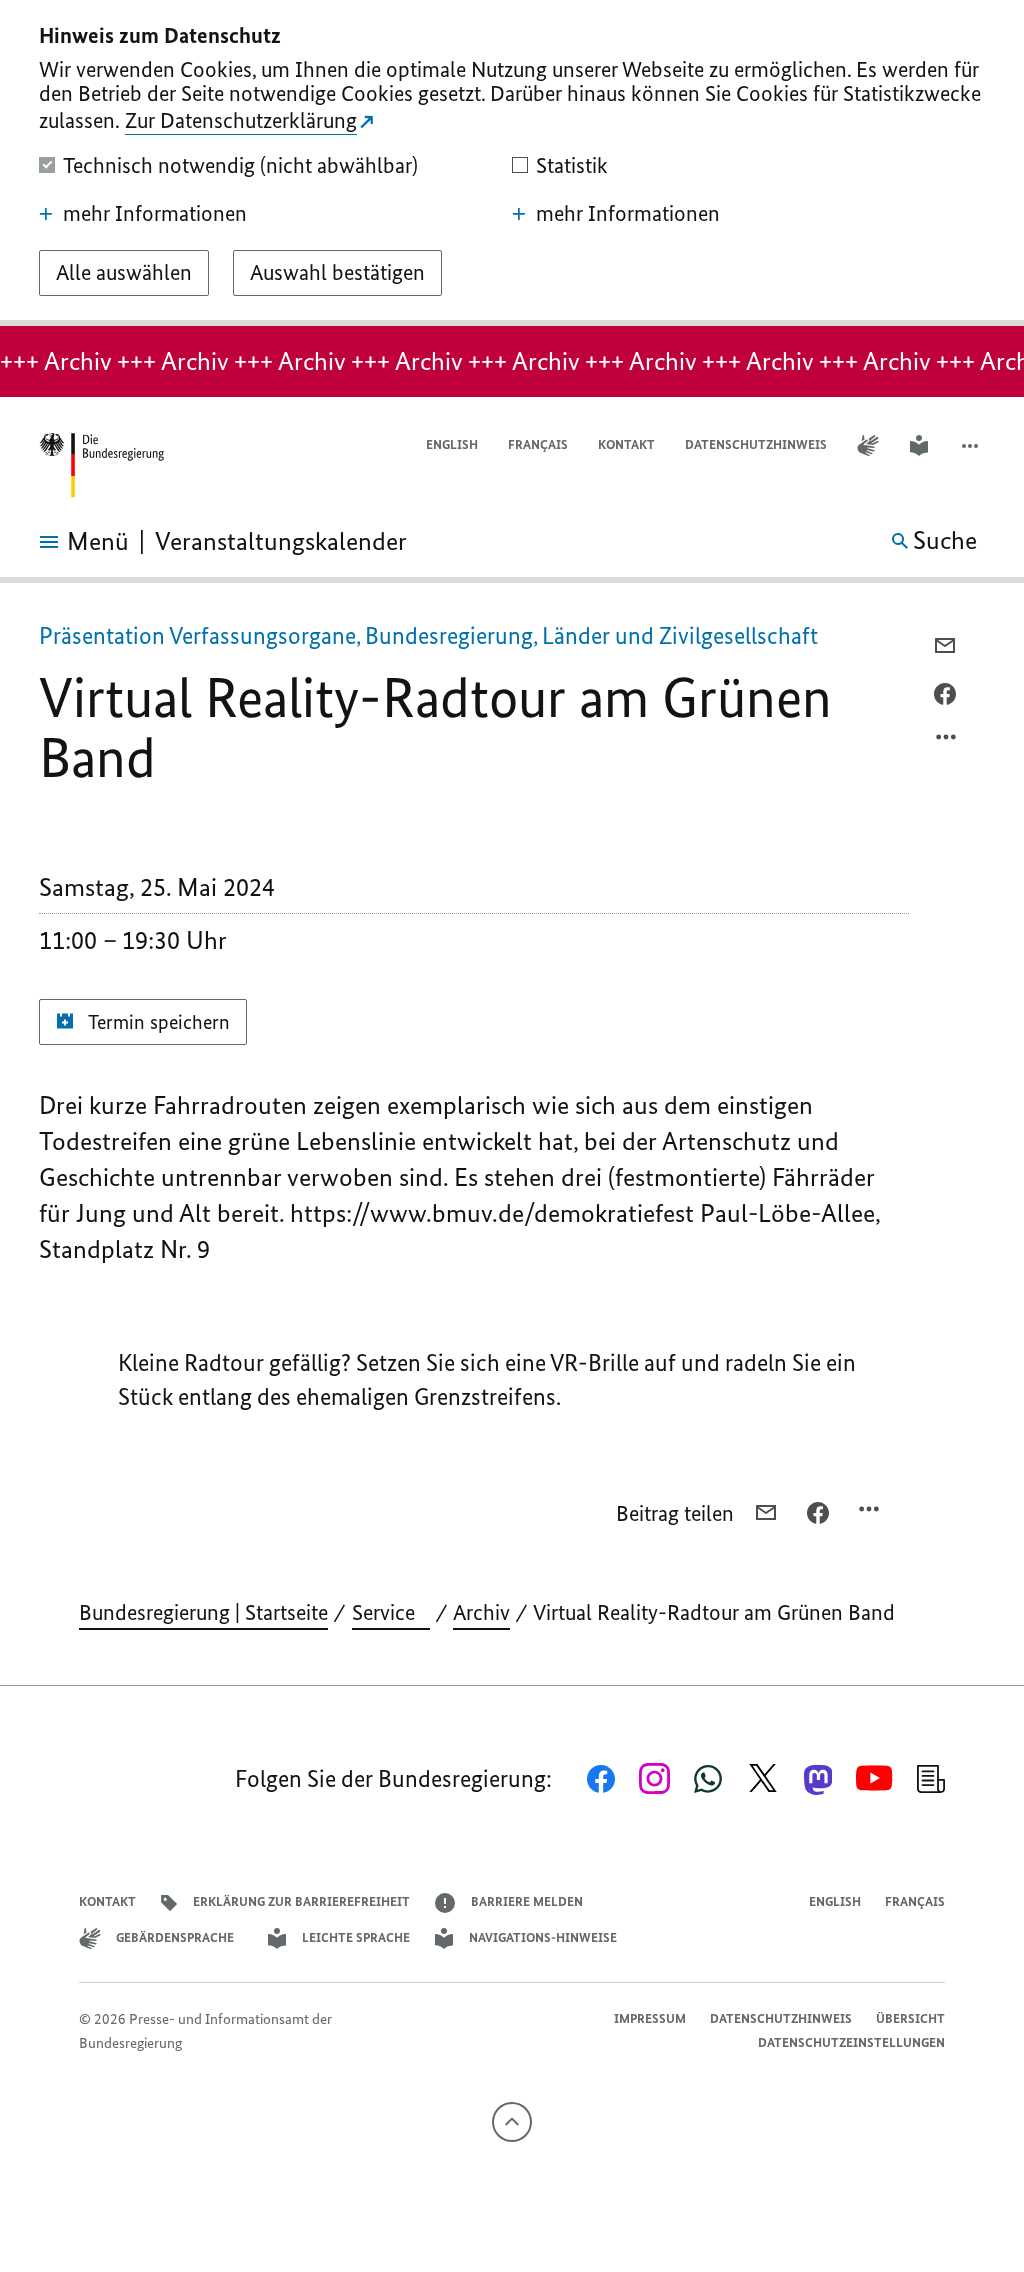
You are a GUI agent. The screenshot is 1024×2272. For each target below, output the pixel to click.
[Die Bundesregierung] (101, 465)
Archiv (481, 1612)
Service (391, 1612)
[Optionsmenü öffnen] (947, 742)
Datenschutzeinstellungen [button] (851, 2042)
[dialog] (512, 163)
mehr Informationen (155, 214)
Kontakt (626, 444)
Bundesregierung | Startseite (203, 1612)
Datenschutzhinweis (756, 444)
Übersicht (910, 2018)
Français (538, 444)
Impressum (650, 2018)
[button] (972, 445)
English (452, 444)
